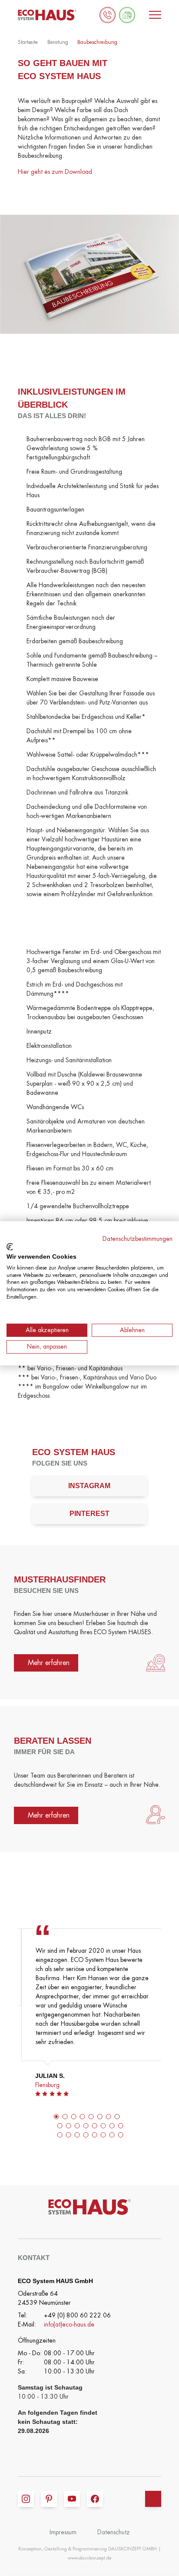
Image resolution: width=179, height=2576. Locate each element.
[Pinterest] (49, 2499)
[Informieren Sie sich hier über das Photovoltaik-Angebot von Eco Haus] (127, 15)
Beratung (58, 42)
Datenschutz (114, 2532)
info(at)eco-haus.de (69, 2324)
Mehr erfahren (49, 1663)
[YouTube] (72, 2499)
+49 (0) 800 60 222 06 (77, 2315)
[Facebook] (95, 2499)
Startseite (28, 42)
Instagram (89, 1486)
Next (171, 2029)
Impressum (63, 2532)
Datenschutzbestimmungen (138, 1238)
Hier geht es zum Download (55, 172)
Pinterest (89, 1514)
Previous (8, 2029)
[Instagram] (26, 2499)
